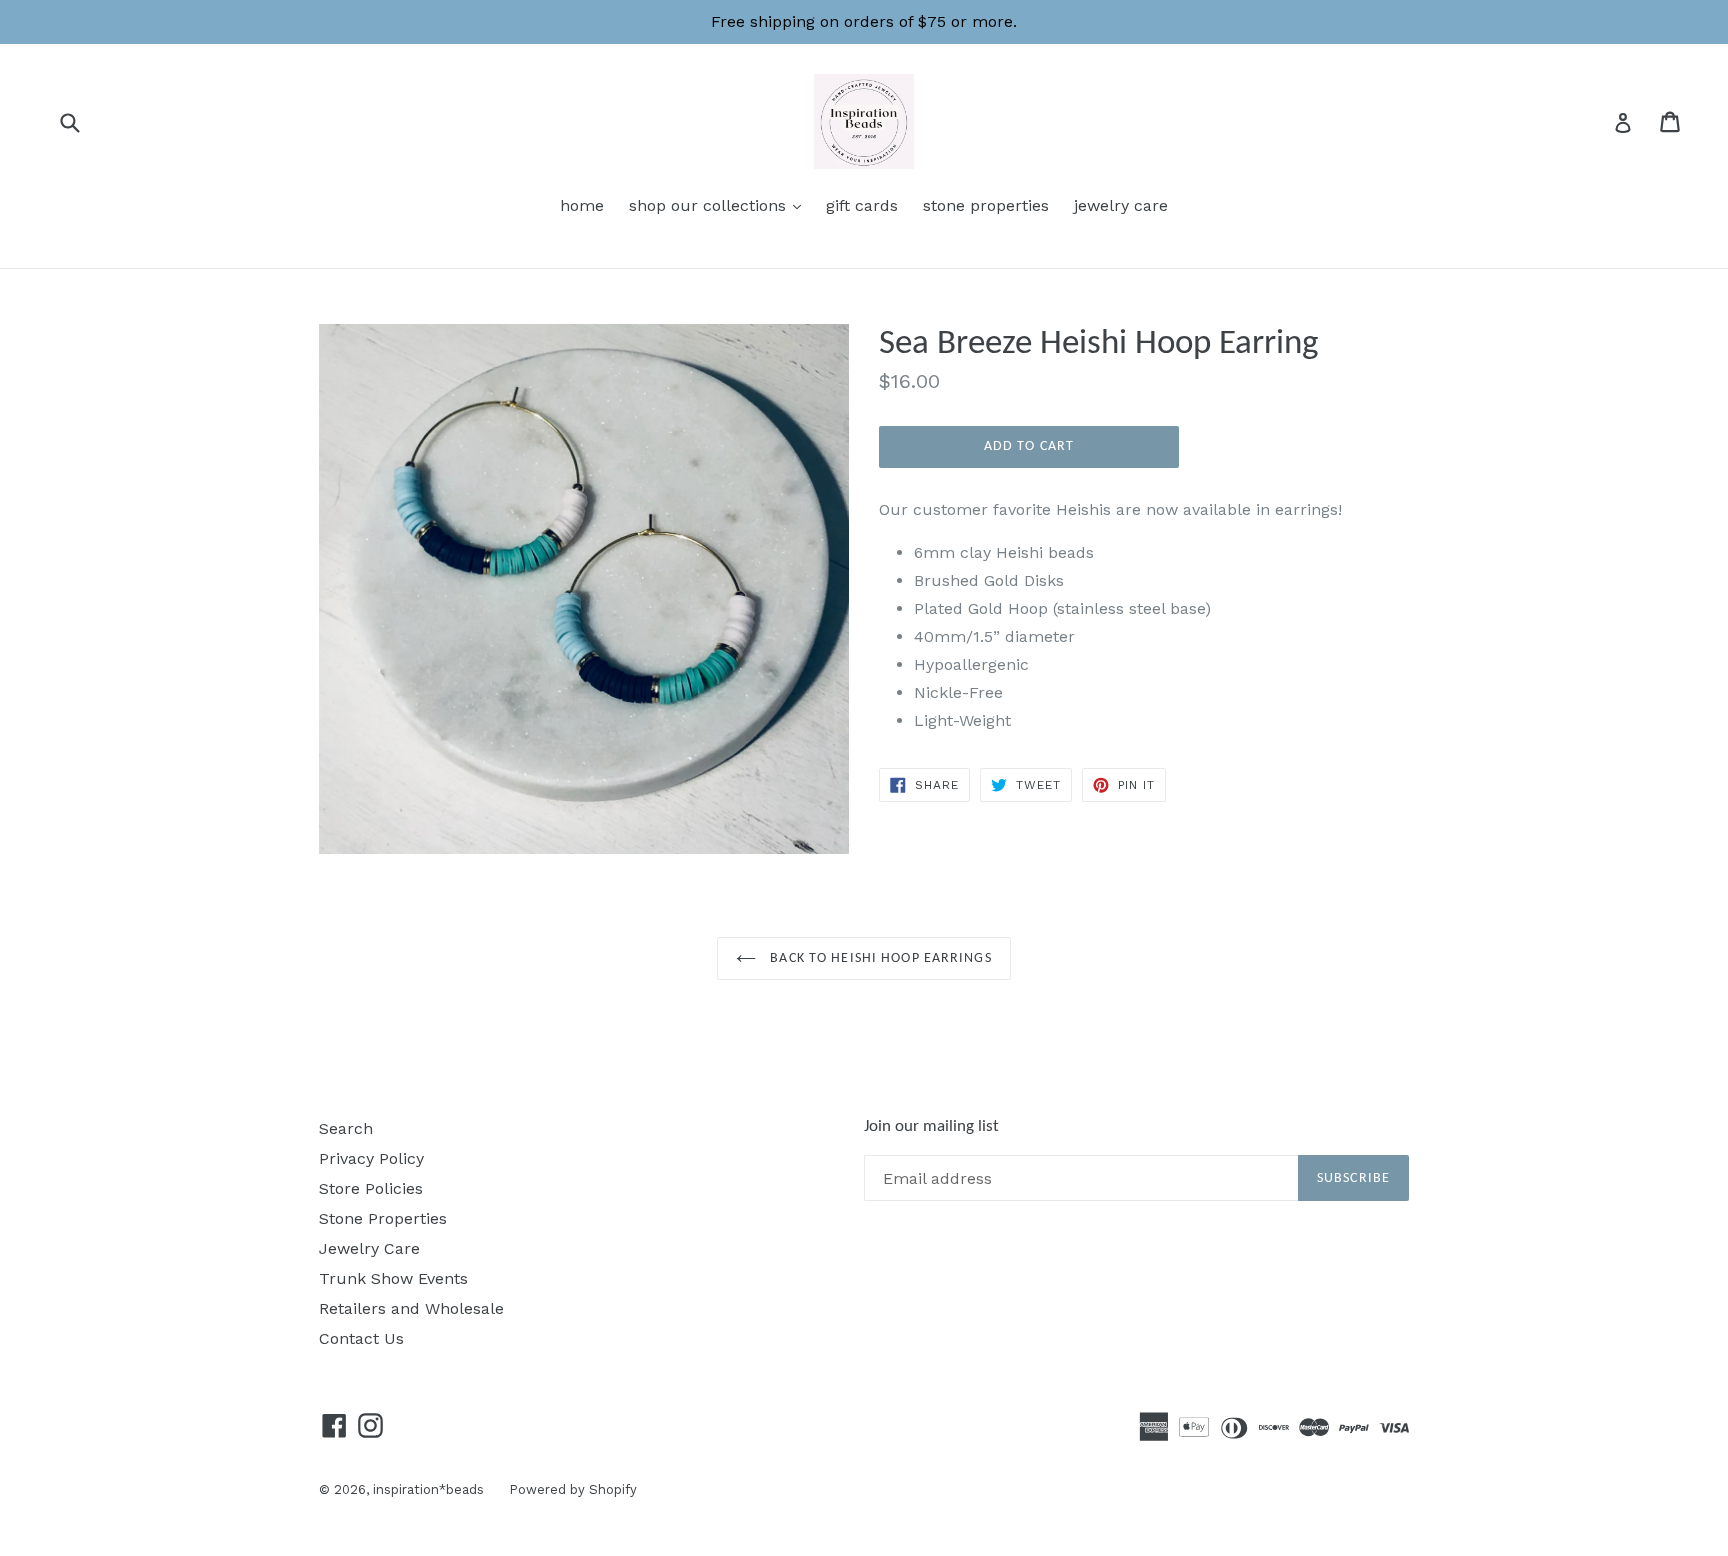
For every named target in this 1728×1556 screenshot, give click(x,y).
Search (346, 1128)
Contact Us (361, 1338)
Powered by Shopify (573, 1489)
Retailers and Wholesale (411, 1308)
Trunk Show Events (393, 1278)
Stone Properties (383, 1218)
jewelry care (1121, 205)
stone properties (986, 205)
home (582, 205)
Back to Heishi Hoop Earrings (878, 958)
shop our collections (720, 205)
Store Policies (371, 1188)
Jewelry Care (369, 1248)
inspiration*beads (428, 1489)
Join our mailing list (931, 1126)
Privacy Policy (371, 1158)
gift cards (862, 205)
